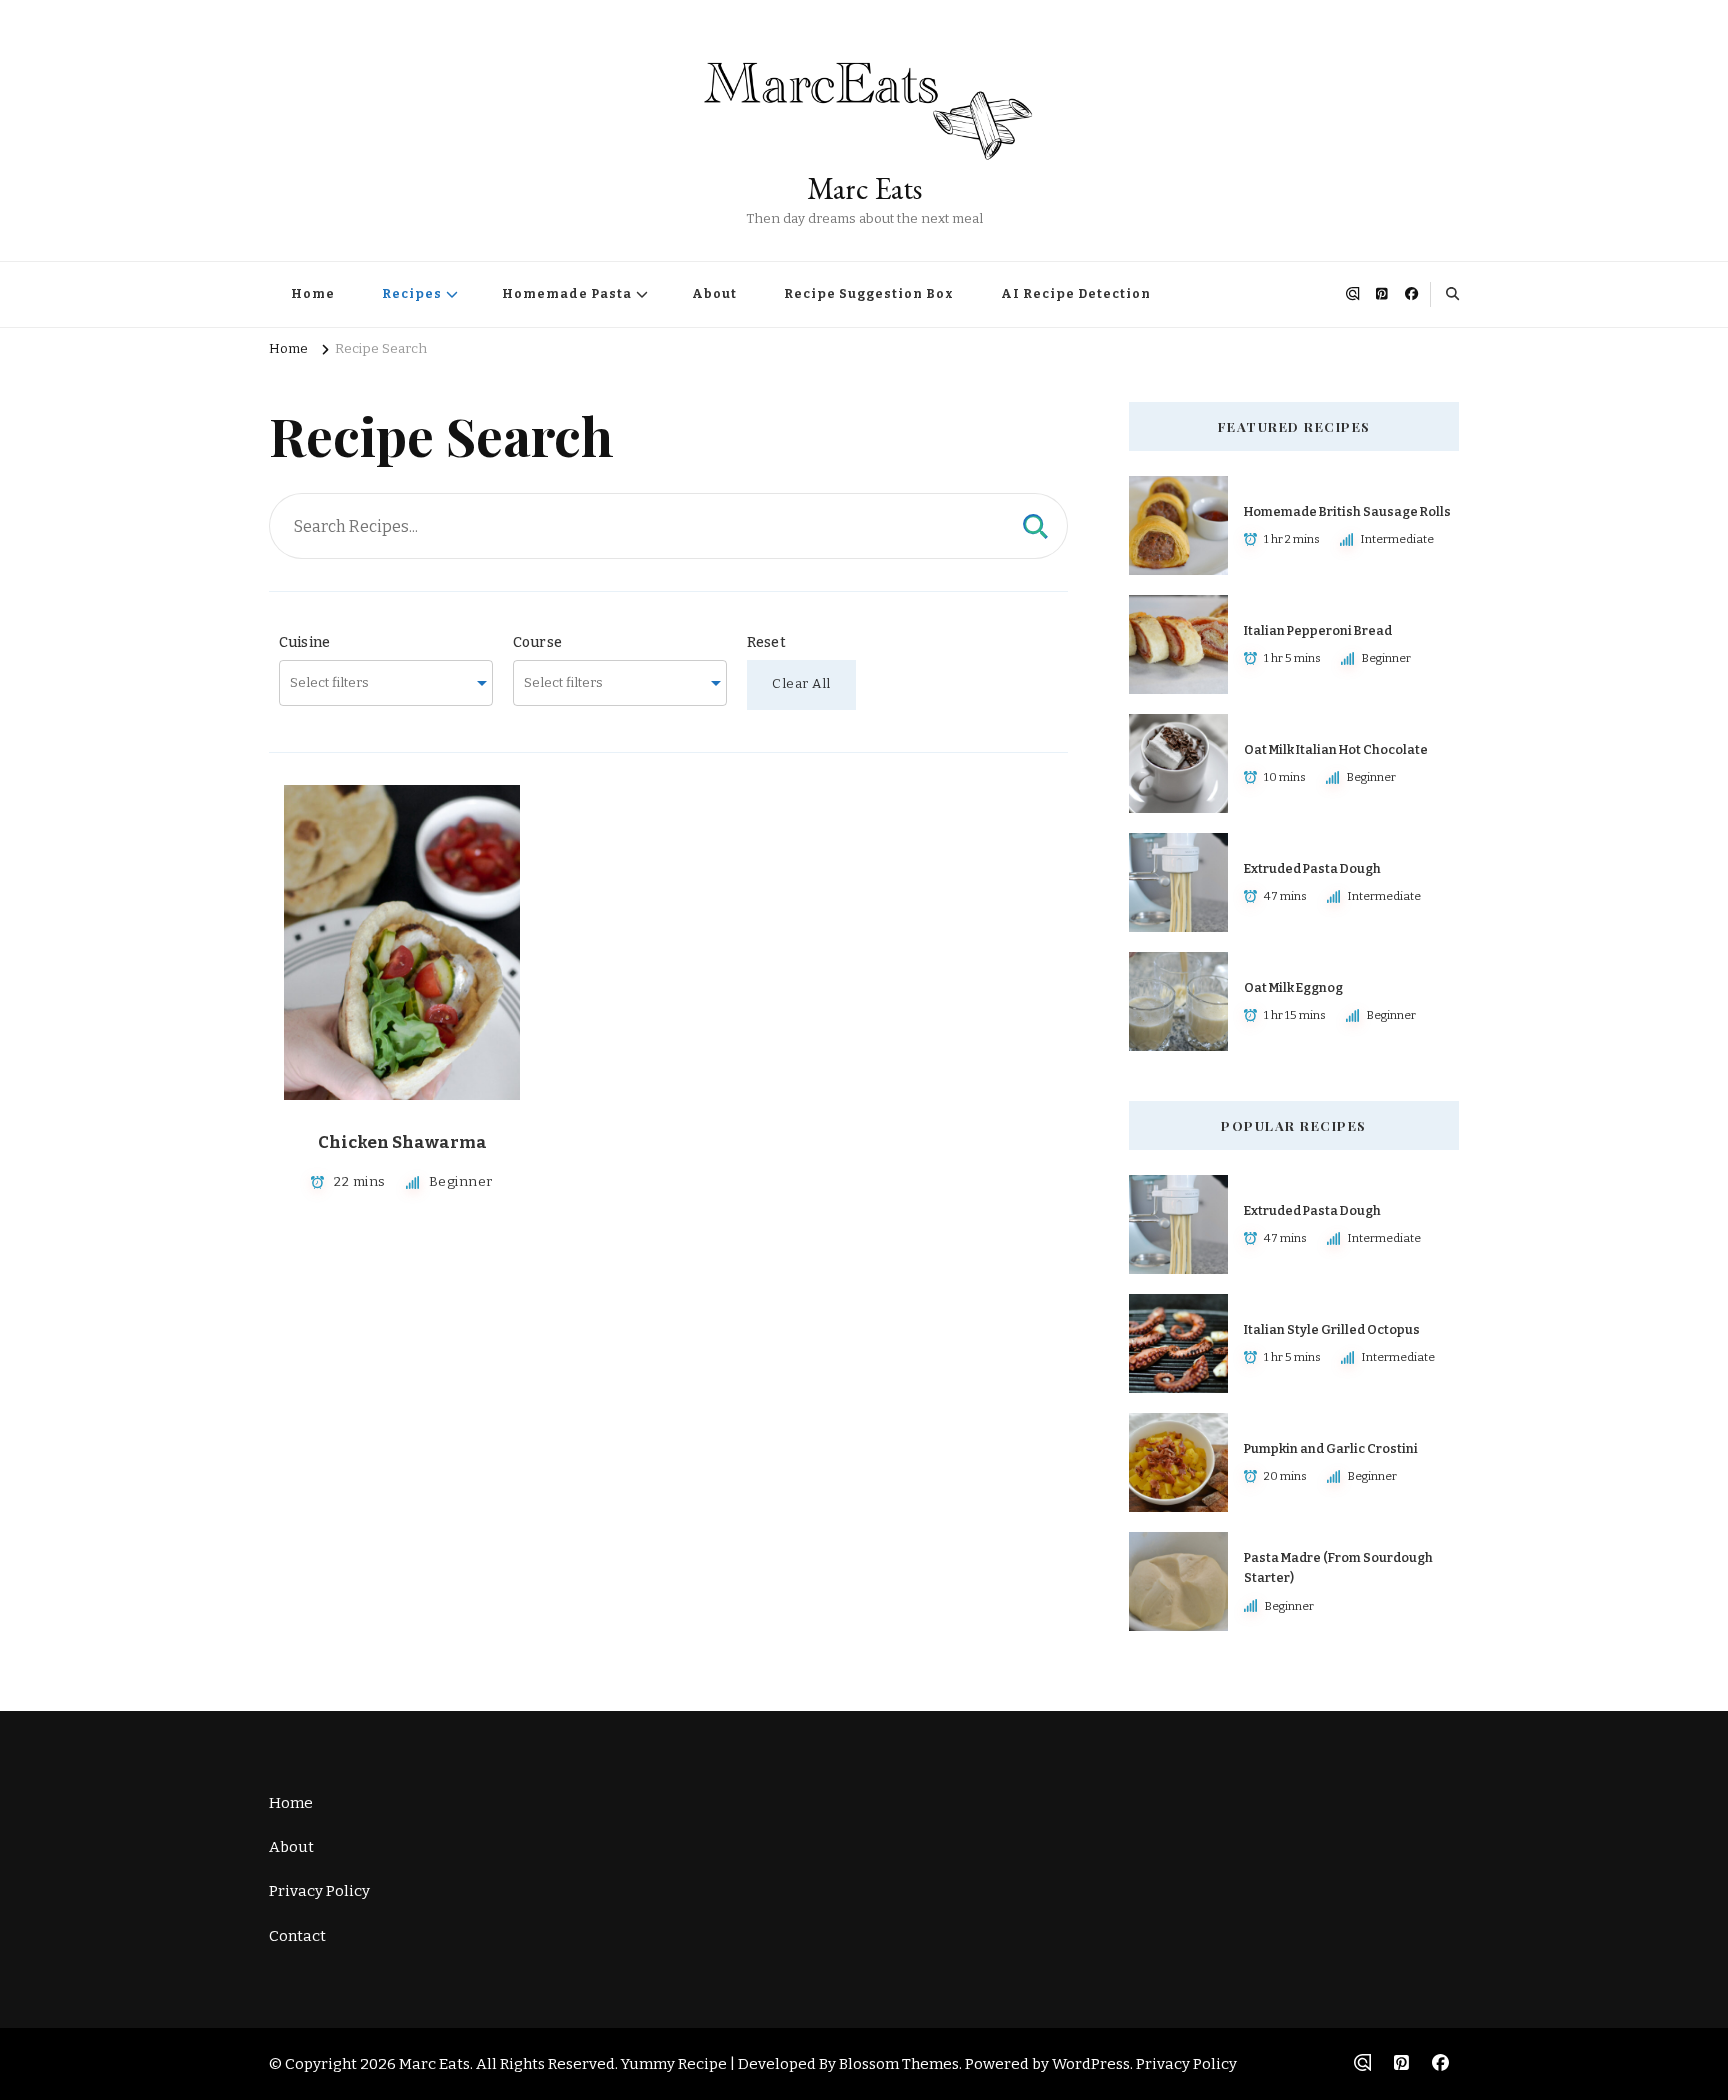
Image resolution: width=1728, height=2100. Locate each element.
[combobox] (386, 683)
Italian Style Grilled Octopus (1332, 1329)
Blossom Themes (899, 2064)
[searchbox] (375, 683)
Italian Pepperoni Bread (1318, 630)
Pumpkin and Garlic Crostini (1331, 1448)
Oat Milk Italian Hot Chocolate (1336, 749)
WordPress (1091, 2064)
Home (313, 294)
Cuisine (304, 642)
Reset (766, 642)
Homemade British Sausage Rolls (1347, 511)
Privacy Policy (319, 1891)
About (714, 294)
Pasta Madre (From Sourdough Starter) (1338, 1567)
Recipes (412, 294)
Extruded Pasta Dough (1312, 868)
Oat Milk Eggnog (1293, 987)
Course (537, 642)
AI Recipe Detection (1076, 294)
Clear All (801, 684)
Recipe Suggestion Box (869, 294)
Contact (297, 1936)
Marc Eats (864, 188)
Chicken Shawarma (402, 1142)
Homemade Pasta (567, 294)
